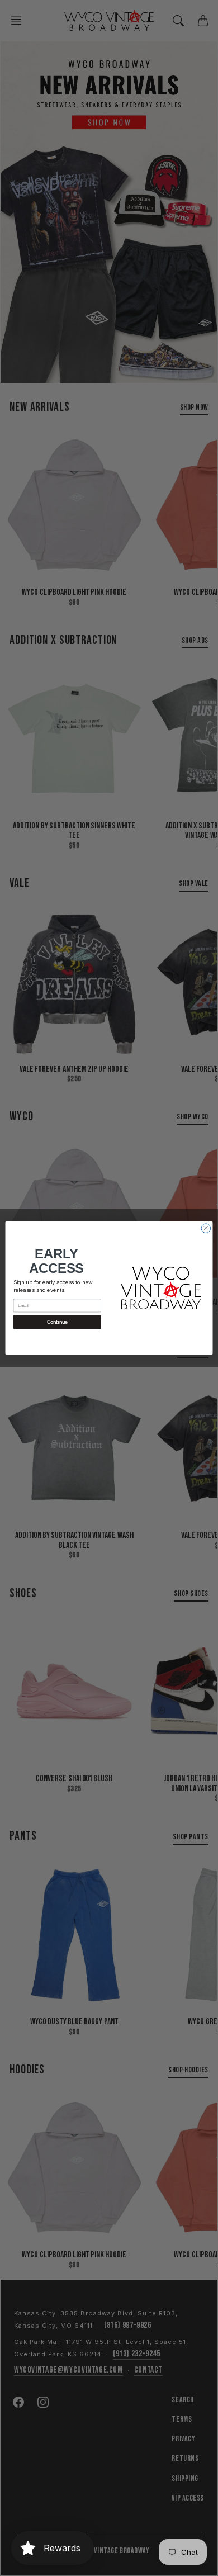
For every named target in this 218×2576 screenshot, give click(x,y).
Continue (57, 1322)
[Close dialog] (206, 1228)
